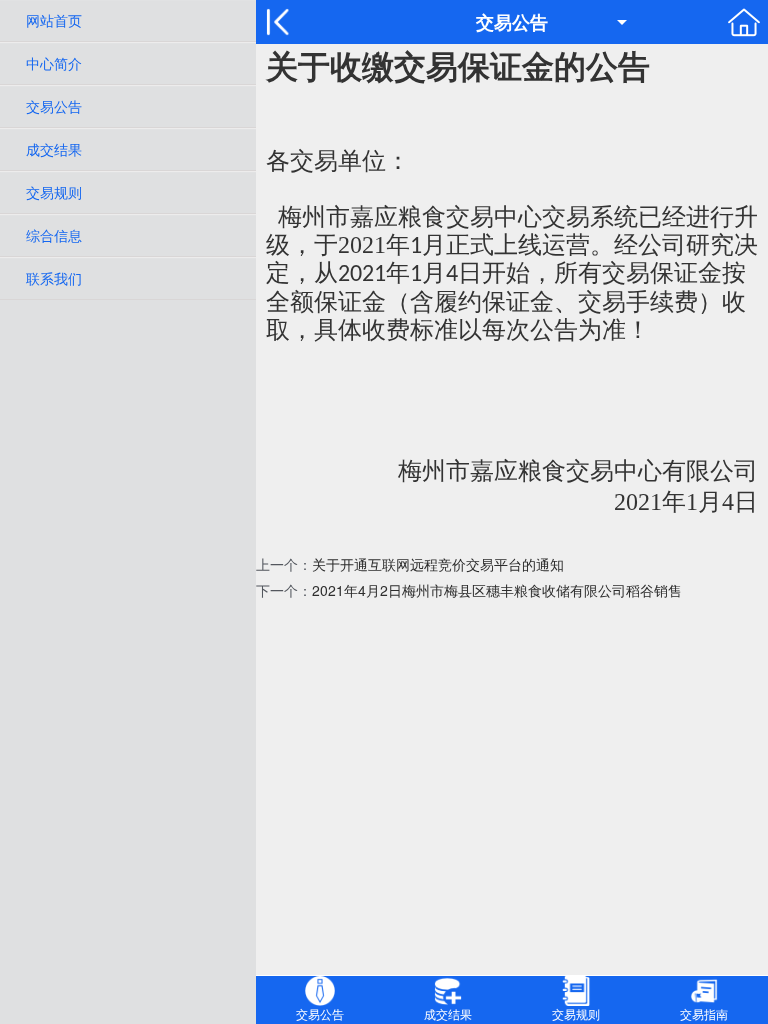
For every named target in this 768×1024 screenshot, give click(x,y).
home (744, 22)
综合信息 (54, 235)
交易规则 (54, 192)
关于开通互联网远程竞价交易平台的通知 (438, 564)
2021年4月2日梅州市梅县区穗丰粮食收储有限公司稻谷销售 (497, 590)
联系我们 (54, 278)
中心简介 (54, 63)
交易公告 (54, 106)
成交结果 (54, 149)
